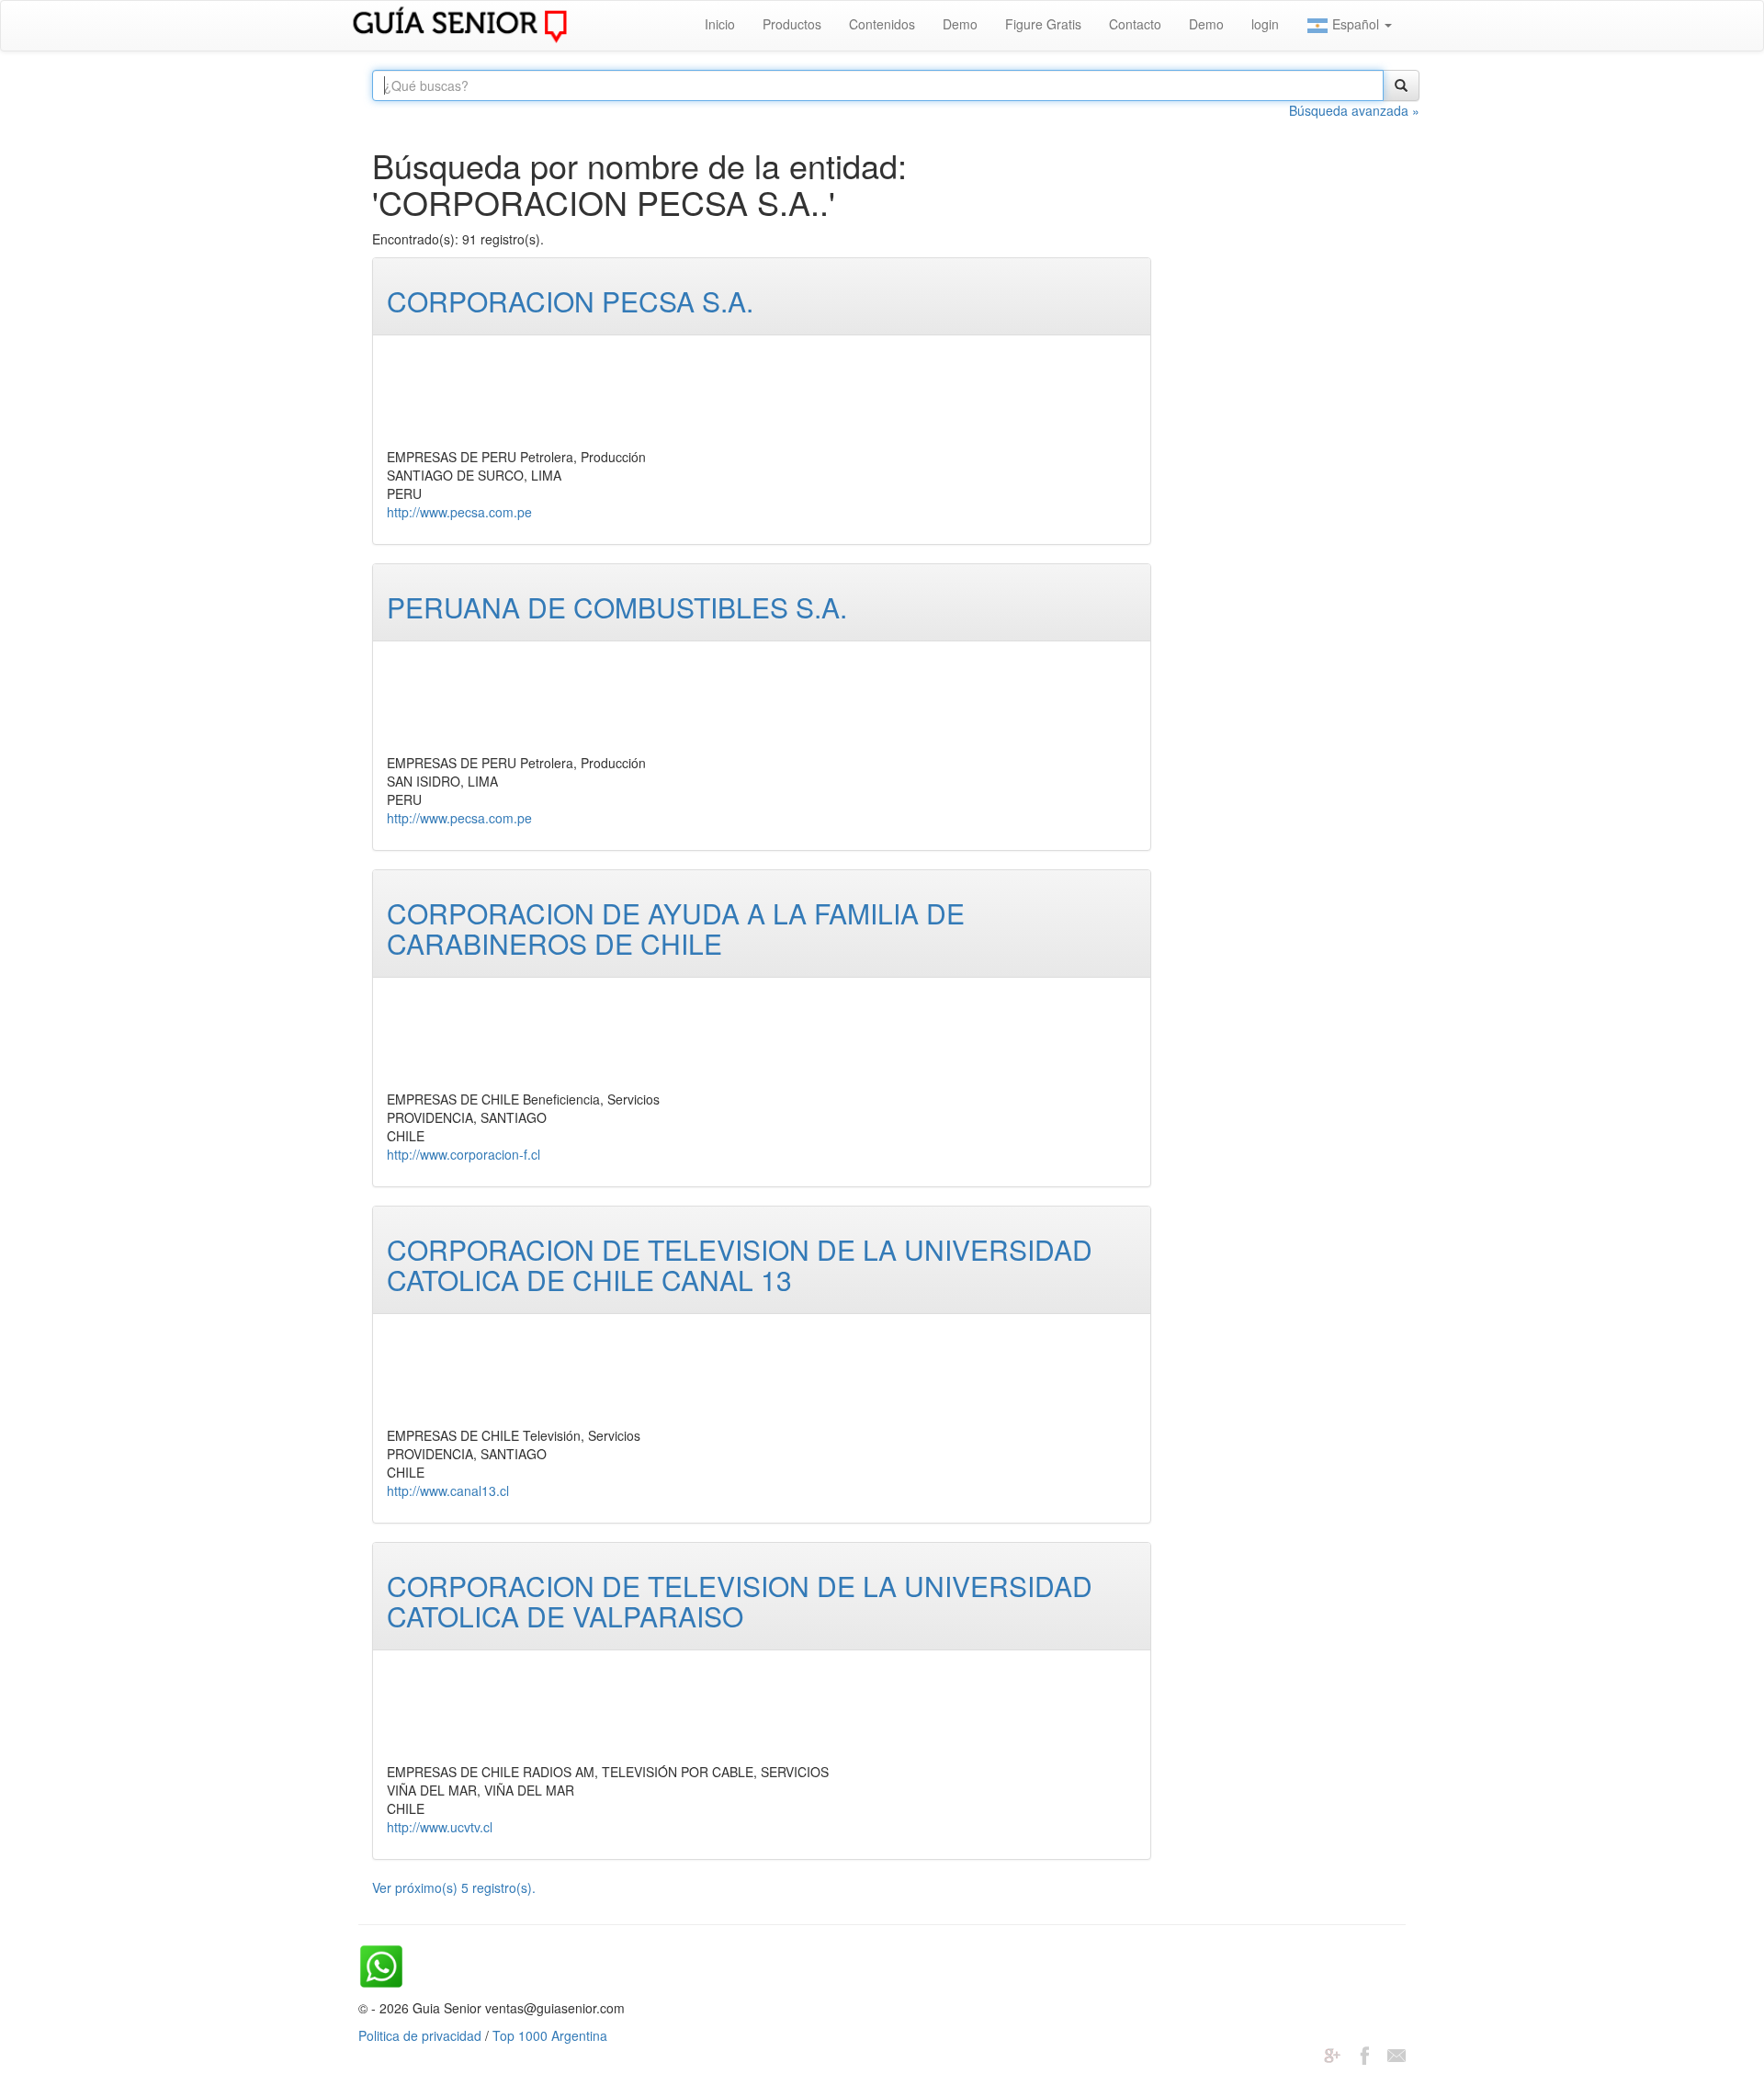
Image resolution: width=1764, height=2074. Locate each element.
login (1265, 24)
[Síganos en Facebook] (1364, 2054)
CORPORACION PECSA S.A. (570, 301)
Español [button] (1356, 24)
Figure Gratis (1043, 24)
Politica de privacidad (420, 2035)
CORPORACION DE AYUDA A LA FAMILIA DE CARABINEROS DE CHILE (676, 928)
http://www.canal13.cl (448, 1490)
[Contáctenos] (1396, 2054)
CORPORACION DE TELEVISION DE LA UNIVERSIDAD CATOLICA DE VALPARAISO (740, 1601)
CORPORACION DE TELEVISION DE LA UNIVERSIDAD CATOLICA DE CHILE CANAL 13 (740, 1264)
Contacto (1135, 24)
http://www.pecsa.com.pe (459, 512)
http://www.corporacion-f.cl (464, 1154)
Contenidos (882, 24)
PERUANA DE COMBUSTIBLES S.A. (617, 607)
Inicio (720, 24)
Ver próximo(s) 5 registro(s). (454, 1887)
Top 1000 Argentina (550, 2035)
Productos (792, 24)
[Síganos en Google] (1332, 2054)
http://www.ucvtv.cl (440, 1827)
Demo (960, 24)
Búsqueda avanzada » (1354, 110)
